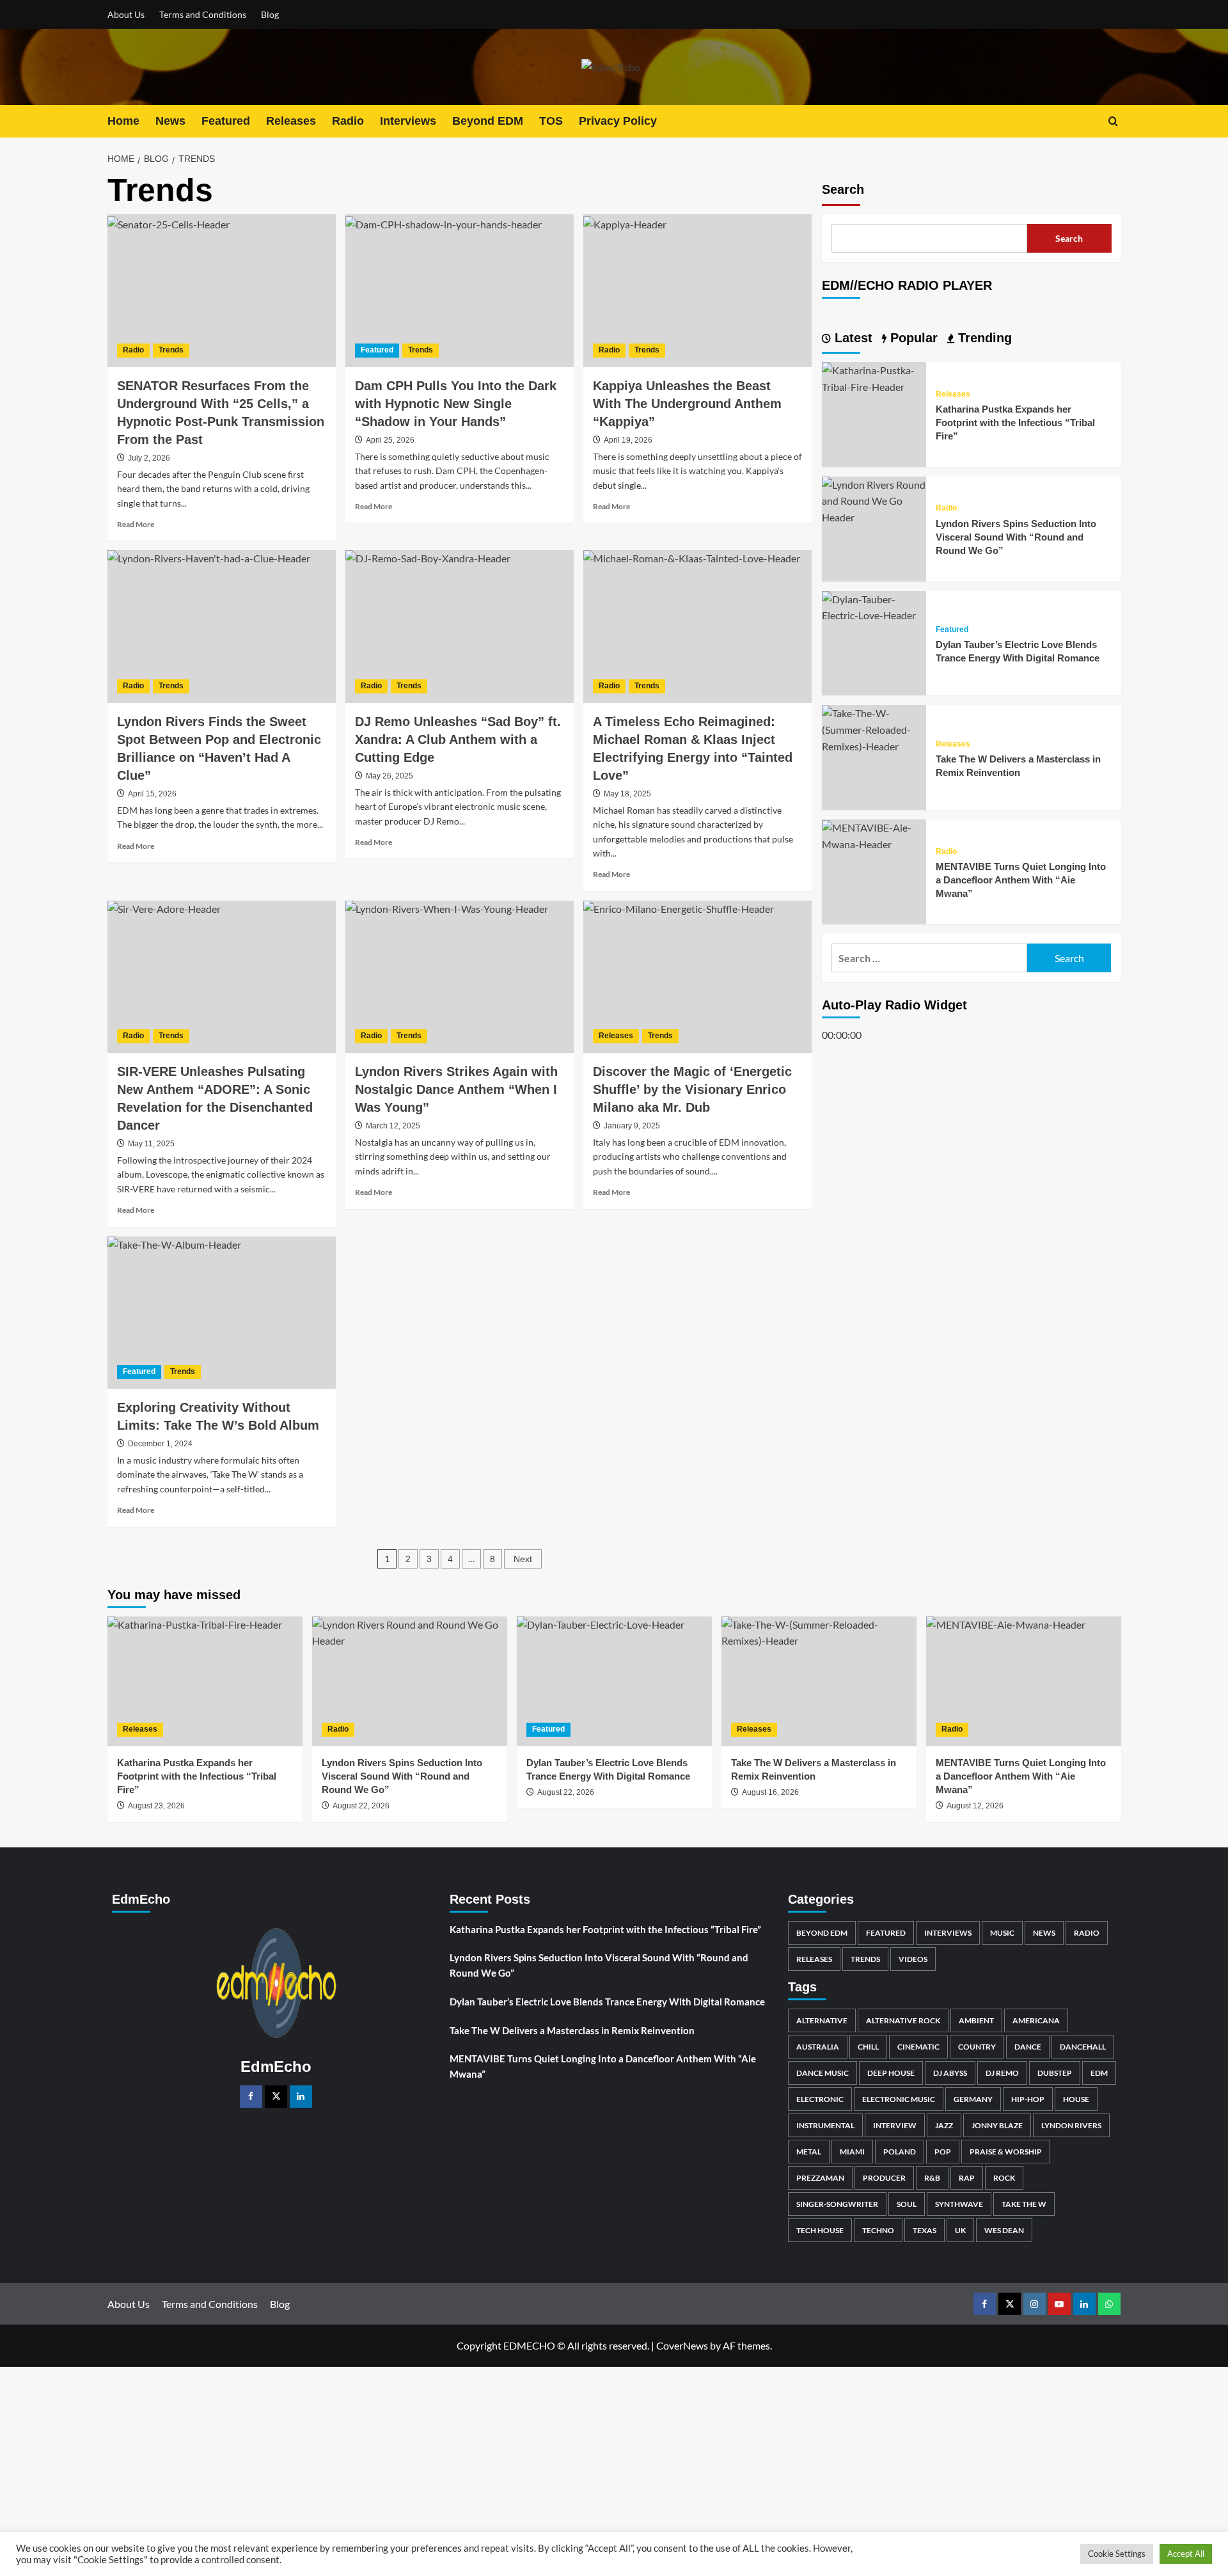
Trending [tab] (983, 338)
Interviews (408, 121)
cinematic (918, 2047)
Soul (907, 2204)
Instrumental (825, 2125)
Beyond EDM (488, 121)
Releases (291, 121)
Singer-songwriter (837, 2204)
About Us (126, 14)
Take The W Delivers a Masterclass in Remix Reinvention (572, 2030)
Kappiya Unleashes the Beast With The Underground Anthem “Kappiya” (687, 404)
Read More (136, 524)
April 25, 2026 (390, 440)
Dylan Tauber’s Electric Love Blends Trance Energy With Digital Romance (607, 2002)
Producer (884, 2178)
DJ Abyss (950, 2073)
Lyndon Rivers (1071, 2125)
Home (123, 121)
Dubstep (1055, 2073)
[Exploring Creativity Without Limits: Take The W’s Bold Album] (222, 1313)
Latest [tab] (852, 338)
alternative (822, 2020)
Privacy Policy (618, 121)
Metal (809, 2152)
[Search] (1113, 121)
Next (523, 1559)
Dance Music (823, 2073)
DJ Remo (1002, 2073)
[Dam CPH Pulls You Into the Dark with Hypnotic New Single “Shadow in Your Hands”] (460, 290)
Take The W (1024, 2204)
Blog (270, 14)
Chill (868, 2047)
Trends (171, 350)
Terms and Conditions (203, 14)
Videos (913, 1959)
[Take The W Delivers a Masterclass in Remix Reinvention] (874, 728)
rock (1004, 2178)
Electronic (820, 2099)
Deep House (891, 2073)
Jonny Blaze (997, 2125)
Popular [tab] (912, 338)
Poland (900, 2152)
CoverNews (682, 2345)
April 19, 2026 (628, 440)
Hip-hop (1028, 2099)
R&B (932, 2178)
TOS (551, 121)
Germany (973, 2099)
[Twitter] (276, 2097)
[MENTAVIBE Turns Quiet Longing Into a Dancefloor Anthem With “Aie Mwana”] (874, 834)
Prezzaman (820, 2178)
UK (960, 2230)
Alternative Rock (903, 2020)
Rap (967, 2178)
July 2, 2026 (149, 458)
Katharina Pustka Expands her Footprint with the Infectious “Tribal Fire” (1015, 423)
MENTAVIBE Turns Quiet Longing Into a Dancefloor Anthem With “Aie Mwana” (1021, 881)
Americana (1036, 2020)
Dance (1028, 2047)
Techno (878, 2230)
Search (843, 189)
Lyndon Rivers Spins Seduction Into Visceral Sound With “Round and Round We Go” (1016, 537)
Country (977, 2047)
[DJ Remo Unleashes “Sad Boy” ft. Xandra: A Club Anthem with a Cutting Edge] (460, 626)
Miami (852, 2152)
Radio (348, 121)
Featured (226, 121)
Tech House (820, 2230)
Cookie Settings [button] (1117, 2554)
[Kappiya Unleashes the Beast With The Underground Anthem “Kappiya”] (697, 290)
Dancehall (1083, 2047)
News (170, 121)
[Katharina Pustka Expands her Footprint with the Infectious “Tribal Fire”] (874, 377)
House (1076, 2099)
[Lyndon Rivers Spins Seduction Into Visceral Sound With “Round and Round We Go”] (874, 500)
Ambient (976, 2020)
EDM (1099, 2073)
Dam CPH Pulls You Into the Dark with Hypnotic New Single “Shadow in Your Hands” (456, 404)
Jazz (944, 2125)
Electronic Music (899, 2099)
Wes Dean (1004, 2230)
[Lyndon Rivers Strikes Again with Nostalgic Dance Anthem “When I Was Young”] (460, 977)
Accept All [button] (1186, 2554)
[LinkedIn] (301, 2097)
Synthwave (959, 2204)
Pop (943, 2152)
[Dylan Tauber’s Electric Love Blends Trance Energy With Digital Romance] (874, 606)
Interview (895, 2125)
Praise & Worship (1006, 2152)
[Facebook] (251, 2097)
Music (1002, 1933)
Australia (818, 2047)
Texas (925, 2230)
